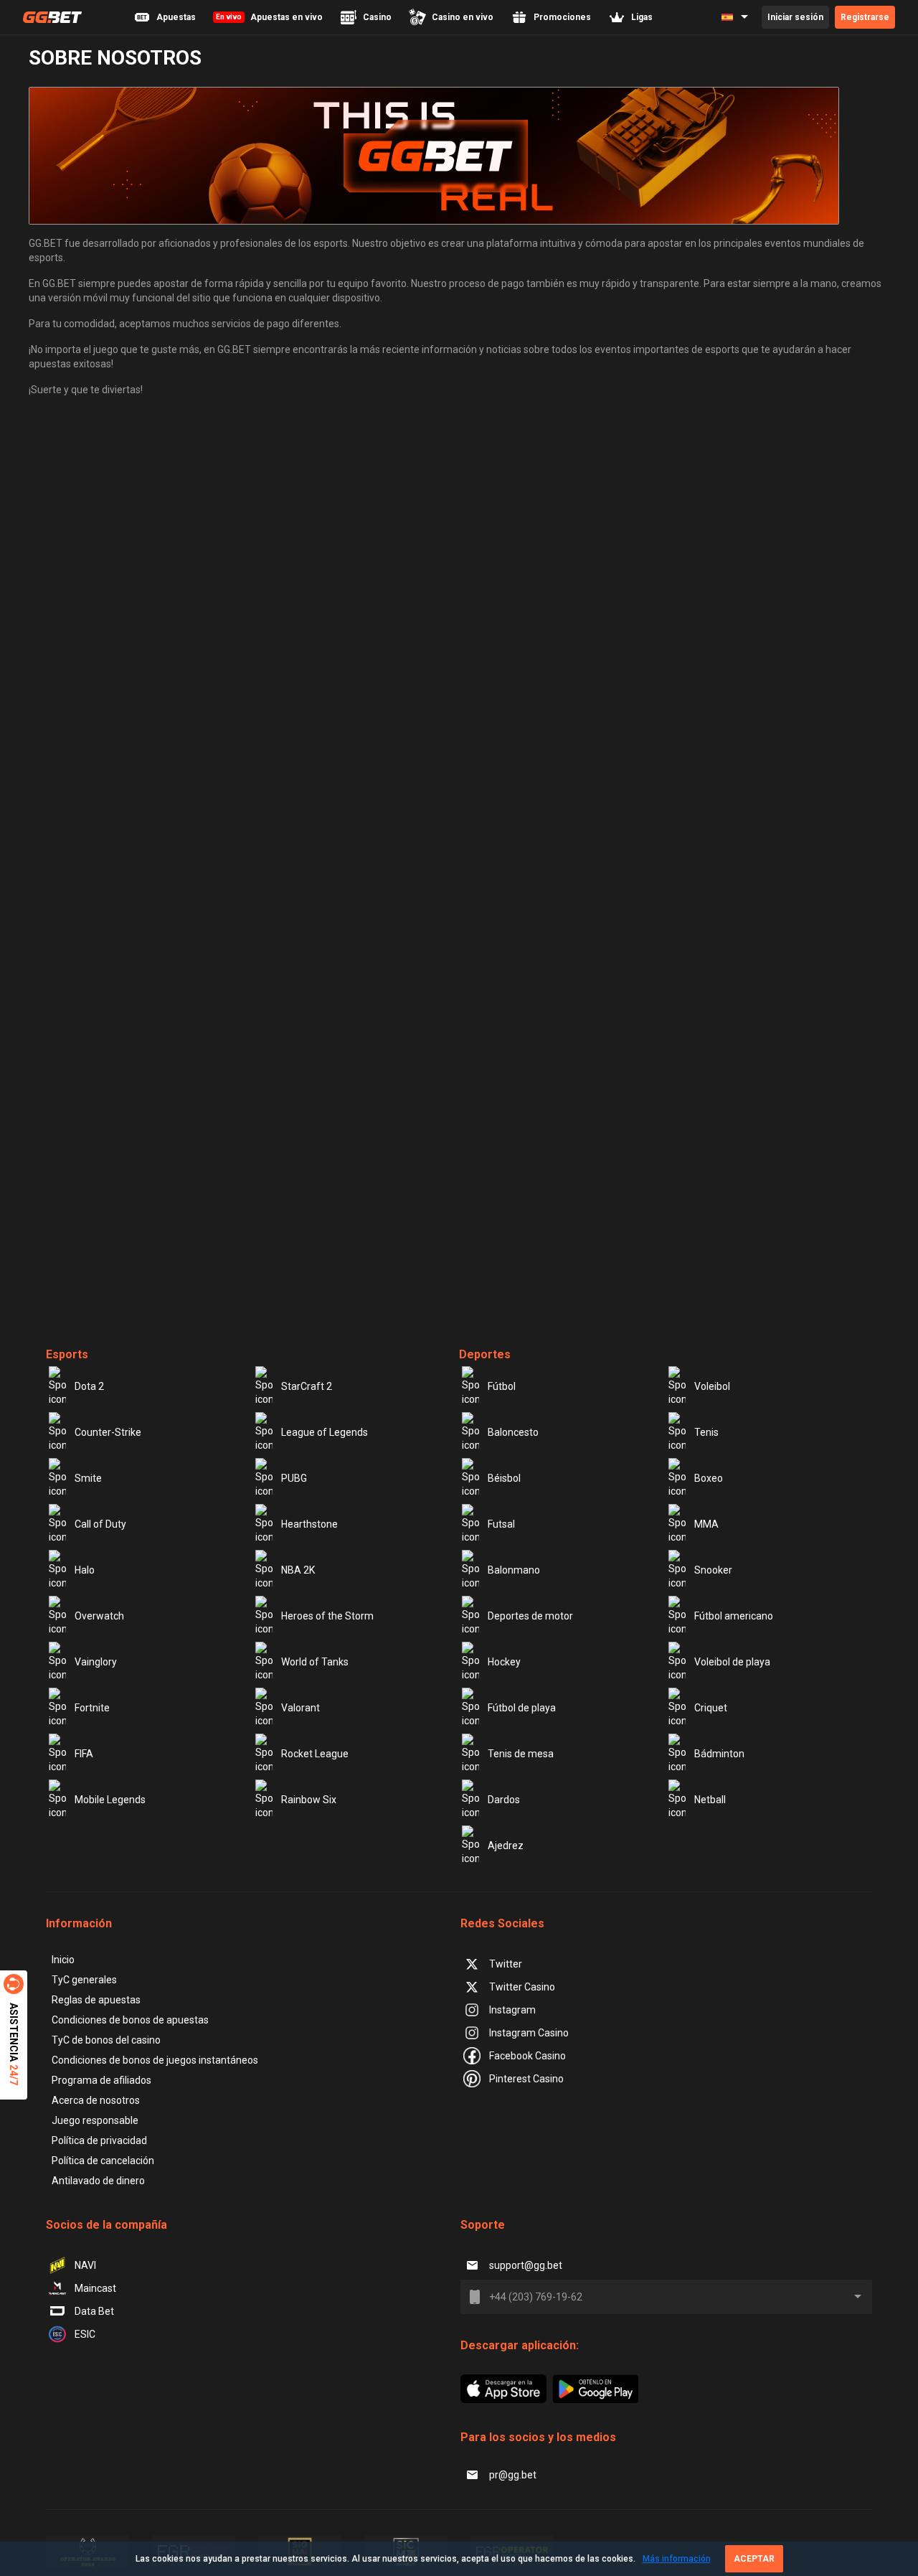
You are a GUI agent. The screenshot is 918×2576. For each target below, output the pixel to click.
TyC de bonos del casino (106, 2040)
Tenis (706, 1432)
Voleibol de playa (732, 1662)
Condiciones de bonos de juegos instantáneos (155, 2060)
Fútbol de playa (522, 1708)
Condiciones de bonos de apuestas (130, 2020)
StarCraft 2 (307, 1386)
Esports (67, 1354)
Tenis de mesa (521, 1754)
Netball (710, 1800)
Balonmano (514, 1570)
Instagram (512, 2010)
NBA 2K (298, 1570)
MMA (706, 1524)
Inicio (63, 1960)
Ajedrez (506, 1846)
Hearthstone (309, 1524)
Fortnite (92, 1708)
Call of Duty (100, 1524)
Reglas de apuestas (96, 2000)
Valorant (301, 1708)
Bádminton (719, 1754)
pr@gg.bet (513, 2475)
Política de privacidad (99, 2140)
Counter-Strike (108, 1432)
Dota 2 (89, 1386)
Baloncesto (513, 1432)
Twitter (506, 1964)
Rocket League (315, 1754)
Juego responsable (95, 2120)
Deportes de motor (530, 1616)
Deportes (485, 1354)
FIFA (84, 1754)
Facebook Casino (527, 2056)
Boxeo (709, 1478)
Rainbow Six (309, 1800)
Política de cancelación (103, 2161)
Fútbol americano (734, 1616)
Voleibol (712, 1386)
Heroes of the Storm (327, 1616)
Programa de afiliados (101, 2080)
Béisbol (504, 1478)
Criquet (711, 1708)
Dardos (504, 1800)
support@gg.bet (526, 2265)
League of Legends (325, 1432)
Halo (85, 1570)
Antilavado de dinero (98, 2181)
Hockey (504, 1662)
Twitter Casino (522, 1987)
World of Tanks (315, 1662)
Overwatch (99, 1616)
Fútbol (502, 1386)
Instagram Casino (529, 2033)
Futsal (501, 1524)
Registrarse (865, 17)
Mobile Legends (110, 1800)
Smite (88, 1478)
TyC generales (84, 1980)
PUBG (294, 1478)
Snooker (713, 1570)
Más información (677, 2559)
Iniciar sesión (795, 17)
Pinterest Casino (526, 2079)
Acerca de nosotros (96, 2100)
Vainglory (96, 1662)
